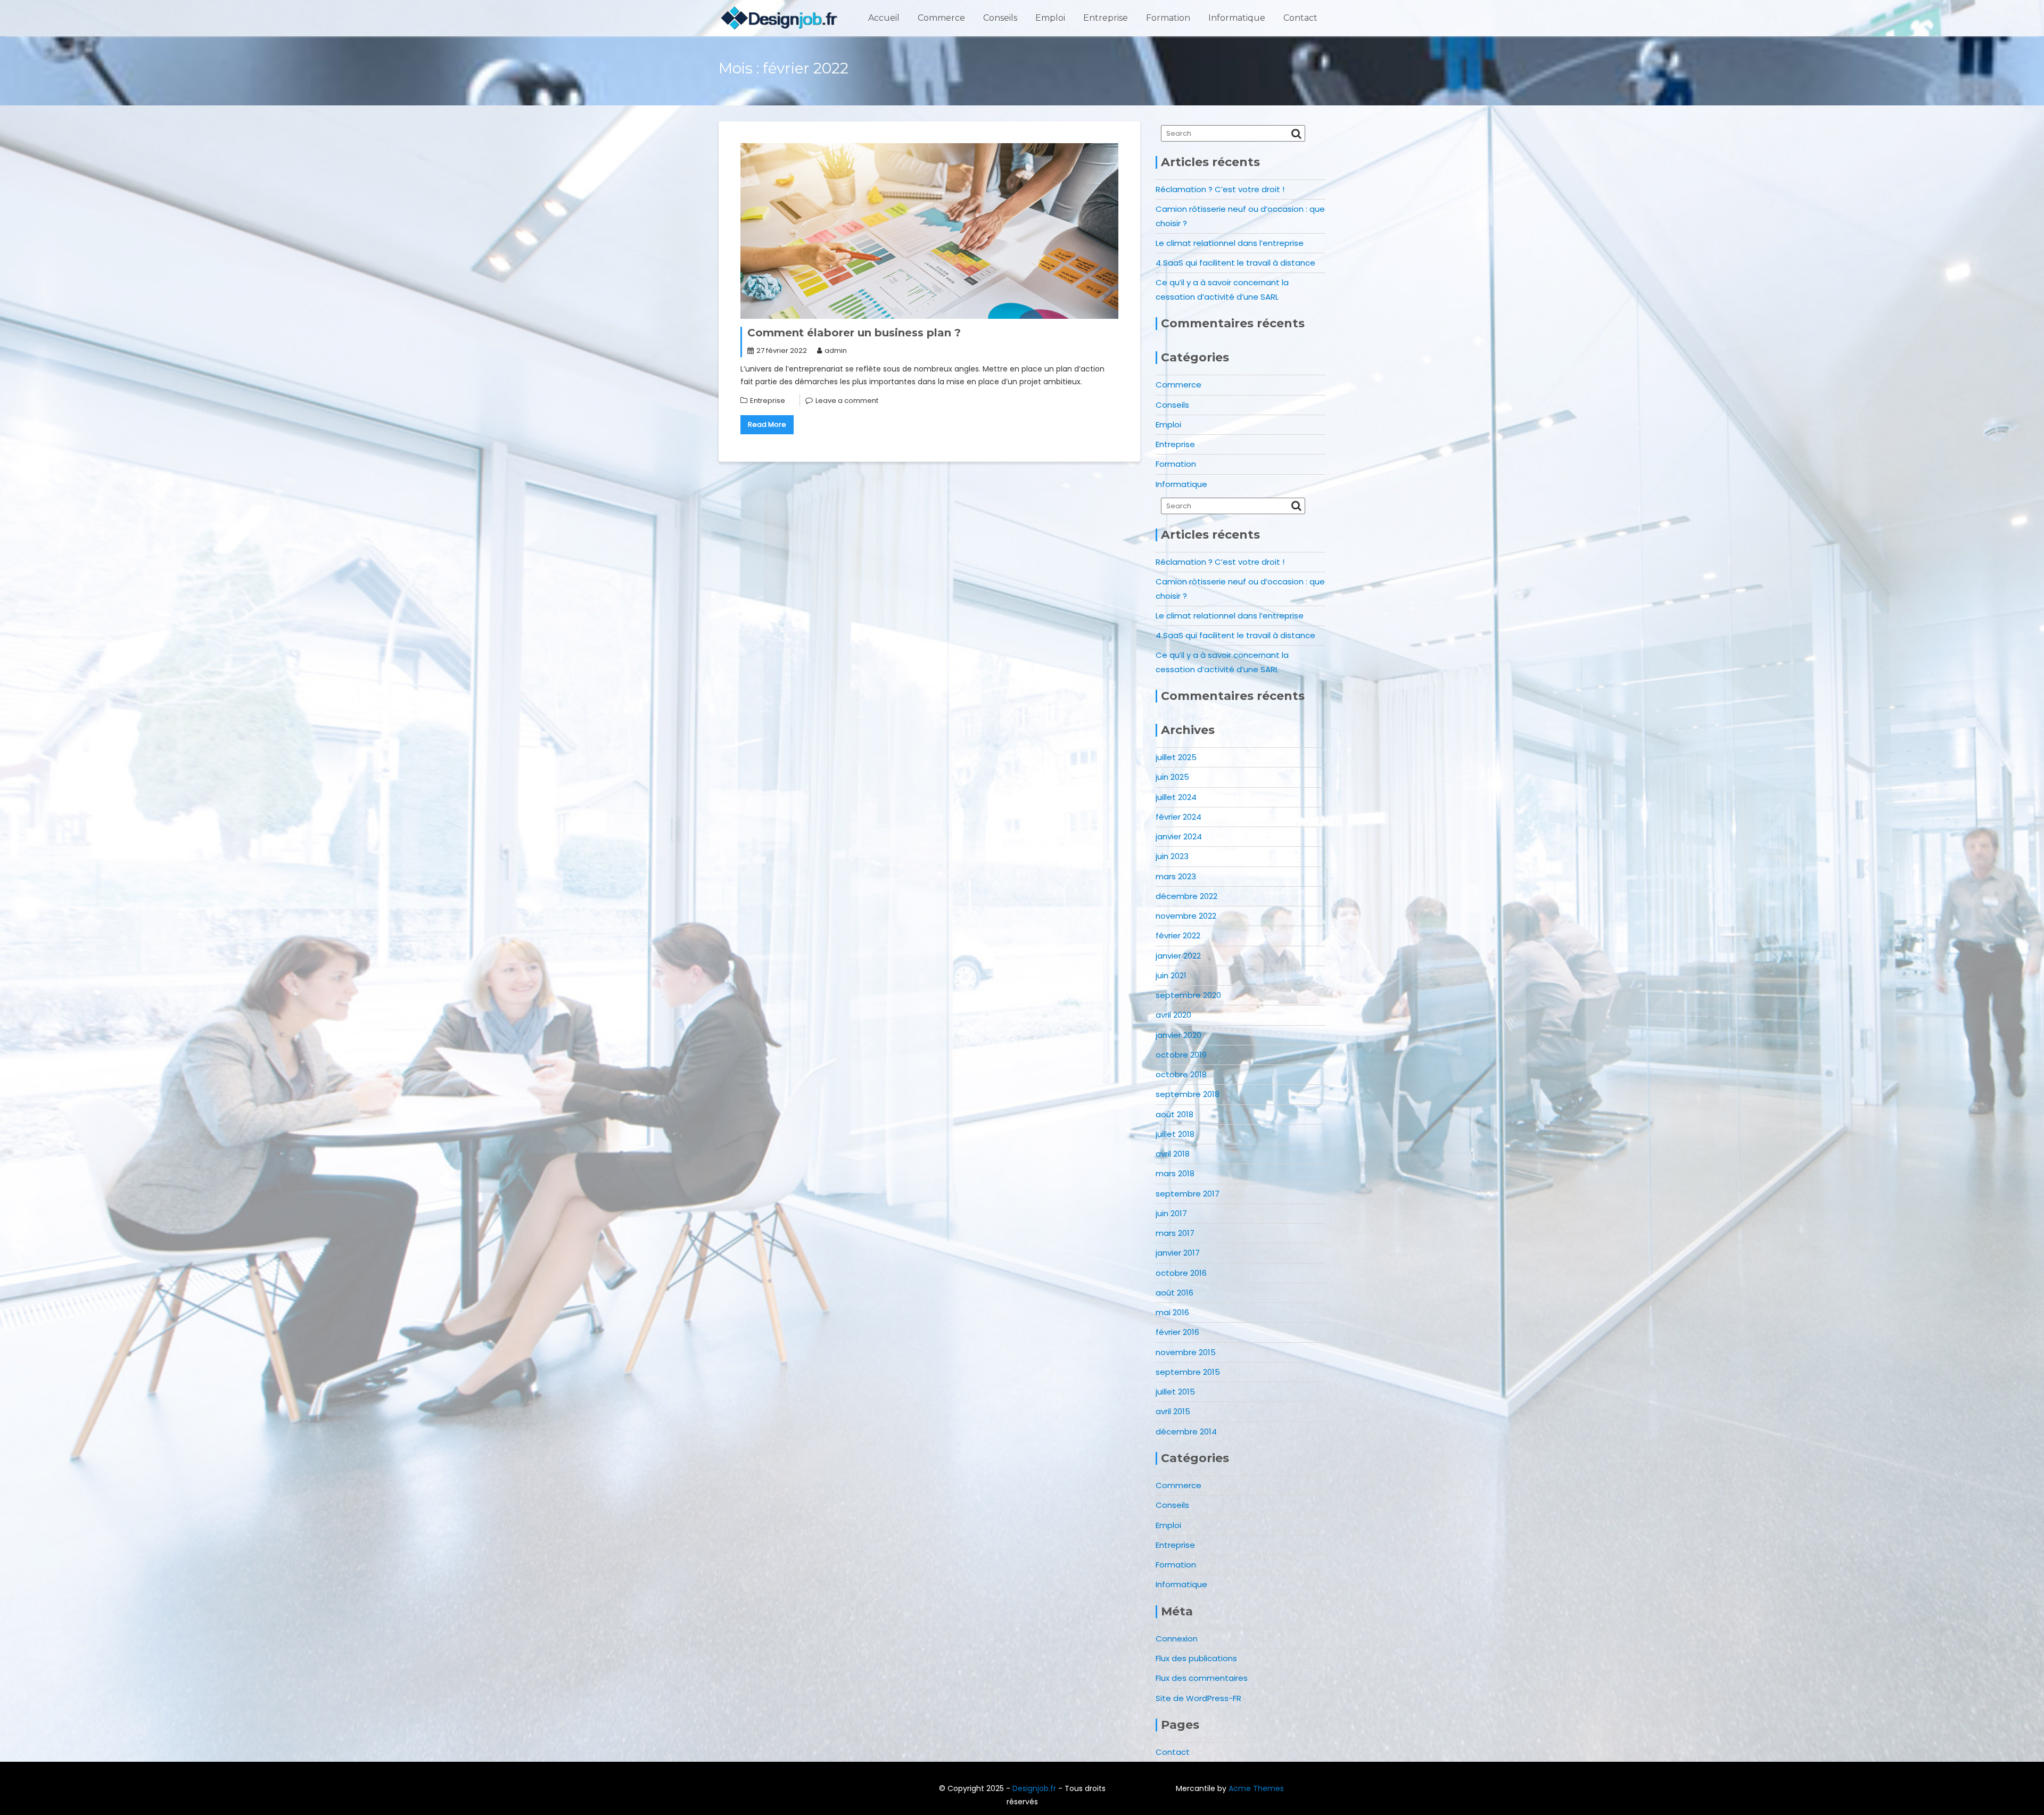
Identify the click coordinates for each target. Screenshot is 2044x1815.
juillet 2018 (1175, 1134)
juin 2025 (1172, 777)
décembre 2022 (1186, 896)
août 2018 (1175, 1114)
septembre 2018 (1188, 1094)
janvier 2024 (1179, 836)
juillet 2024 (1176, 797)
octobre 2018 (1181, 1074)
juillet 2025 (1176, 757)
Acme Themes (1256, 1788)
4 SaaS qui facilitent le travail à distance (1235, 263)
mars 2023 (1176, 876)
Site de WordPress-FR (1198, 1698)
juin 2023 (1172, 856)
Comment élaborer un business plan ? (854, 333)
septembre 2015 (1188, 1372)
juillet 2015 (1175, 1392)
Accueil (884, 18)
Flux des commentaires (1202, 1678)
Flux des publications (1196, 1658)
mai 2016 (1172, 1312)
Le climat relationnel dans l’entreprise (1230, 243)
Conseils (1000, 18)
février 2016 (1177, 1332)
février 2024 (1178, 817)
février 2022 (1178, 935)
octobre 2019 (1181, 1055)
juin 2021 (1171, 975)
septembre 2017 (1188, 1194)
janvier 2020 (1178, 1035)
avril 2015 (1173, 1411)
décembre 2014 (1186, 1432)
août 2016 (1175, 1293)
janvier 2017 (1178, 1253)
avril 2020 (1173, 1015)
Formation (1168, 18)
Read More (767, 424)
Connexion (1177, 1639)
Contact (1300, 18)
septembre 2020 (1188, 995)
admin (836, 350)
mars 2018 (1175, 1173)
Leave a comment (847, 401)
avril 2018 (1173, 1154)
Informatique (1237, 18)
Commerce (941, 18)
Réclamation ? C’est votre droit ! (1220, 189)
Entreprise (1106, 18)
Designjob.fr (1034, 1788)
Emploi (1050, 18)
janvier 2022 (1178, 956)
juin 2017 (1171, 1213)
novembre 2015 (1186, 1352)
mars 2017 (1175, 1233)
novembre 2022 (1186, 916)
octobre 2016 (1181, 1273)
